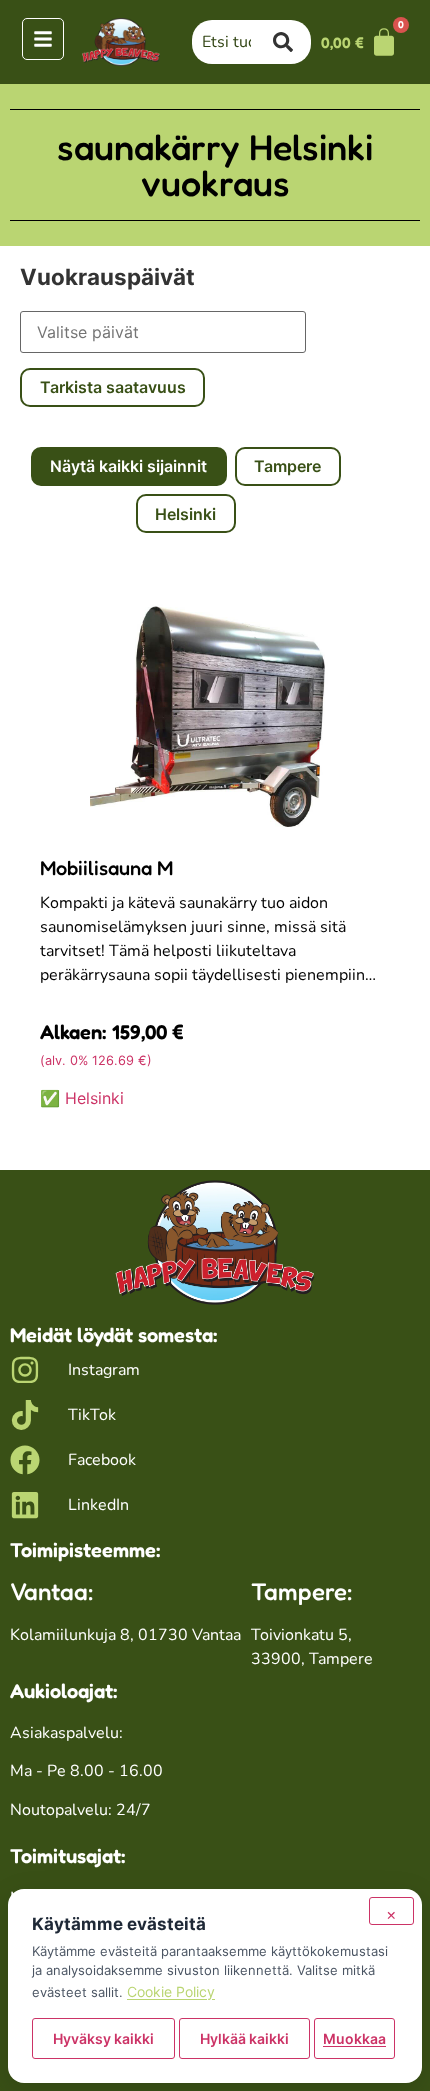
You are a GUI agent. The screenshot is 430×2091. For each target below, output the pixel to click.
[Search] (292, 42)
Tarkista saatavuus (113, 387)
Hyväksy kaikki (103, 2038)
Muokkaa (354, 2038)
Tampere (287, 466)
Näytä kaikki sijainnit (128, 466)
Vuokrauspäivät (107, 277)
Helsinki (185, 514)
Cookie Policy (171, 1991)
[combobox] (233, 42)
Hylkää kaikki (244, 2038)
